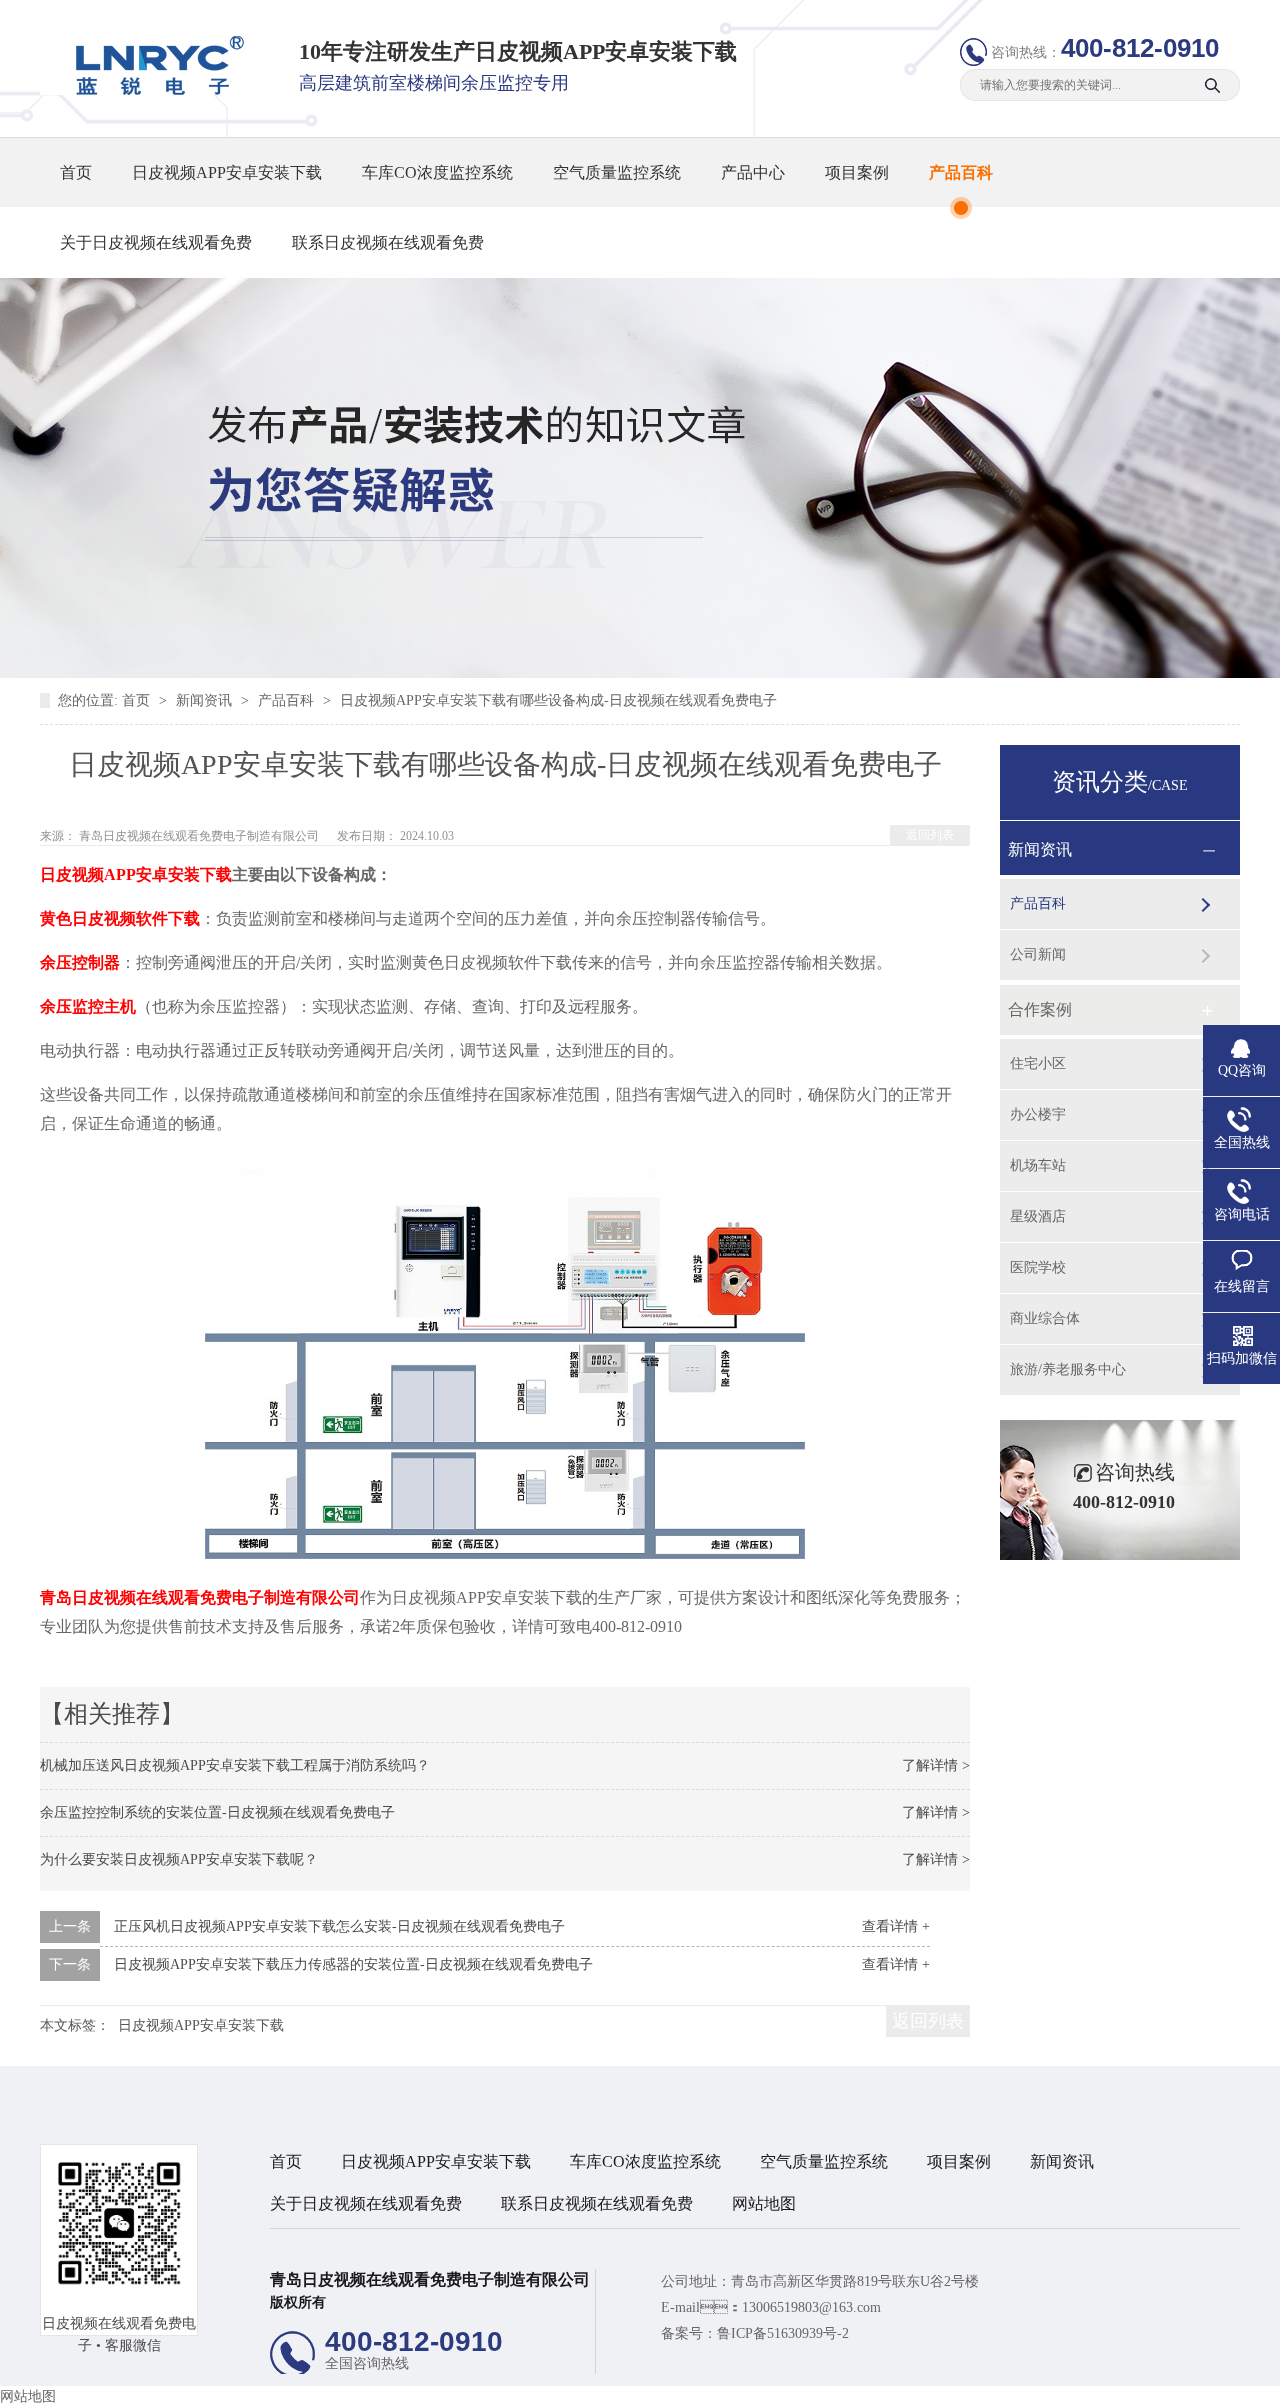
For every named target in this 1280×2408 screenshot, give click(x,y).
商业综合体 (1045, 1318)
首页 (76, 172)
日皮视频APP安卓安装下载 (227, 172)
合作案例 (1040, 1009)
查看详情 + (896, 1926)
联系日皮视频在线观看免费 (388, 242)
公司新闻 (1038, 954)
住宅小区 (1038, 1063)
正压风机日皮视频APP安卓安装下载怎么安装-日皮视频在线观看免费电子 (339, 1926)
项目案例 (857, 172)
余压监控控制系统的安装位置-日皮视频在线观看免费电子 (217, 1812)
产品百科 (961, 172)
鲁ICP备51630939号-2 (783, 2333)
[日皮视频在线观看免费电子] (153, 90)
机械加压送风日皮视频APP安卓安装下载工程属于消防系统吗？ (235, 1765)
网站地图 (764, 2203)
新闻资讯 (206, 700)
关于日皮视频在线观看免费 (156, 242)
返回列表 (930, 835)
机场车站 (1038, 1165)
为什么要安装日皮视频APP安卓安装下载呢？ (179, 1859)
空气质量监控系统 (617, 172)
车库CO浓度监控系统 (437, 172)
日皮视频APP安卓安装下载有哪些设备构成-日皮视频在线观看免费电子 (558, 700)
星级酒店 (1038, 1216)
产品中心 (753, 172)
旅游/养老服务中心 (1068, 1369)
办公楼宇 (1038, 1114)
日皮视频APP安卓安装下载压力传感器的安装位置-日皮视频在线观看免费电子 (353, 1964)
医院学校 (1038, 1267)
